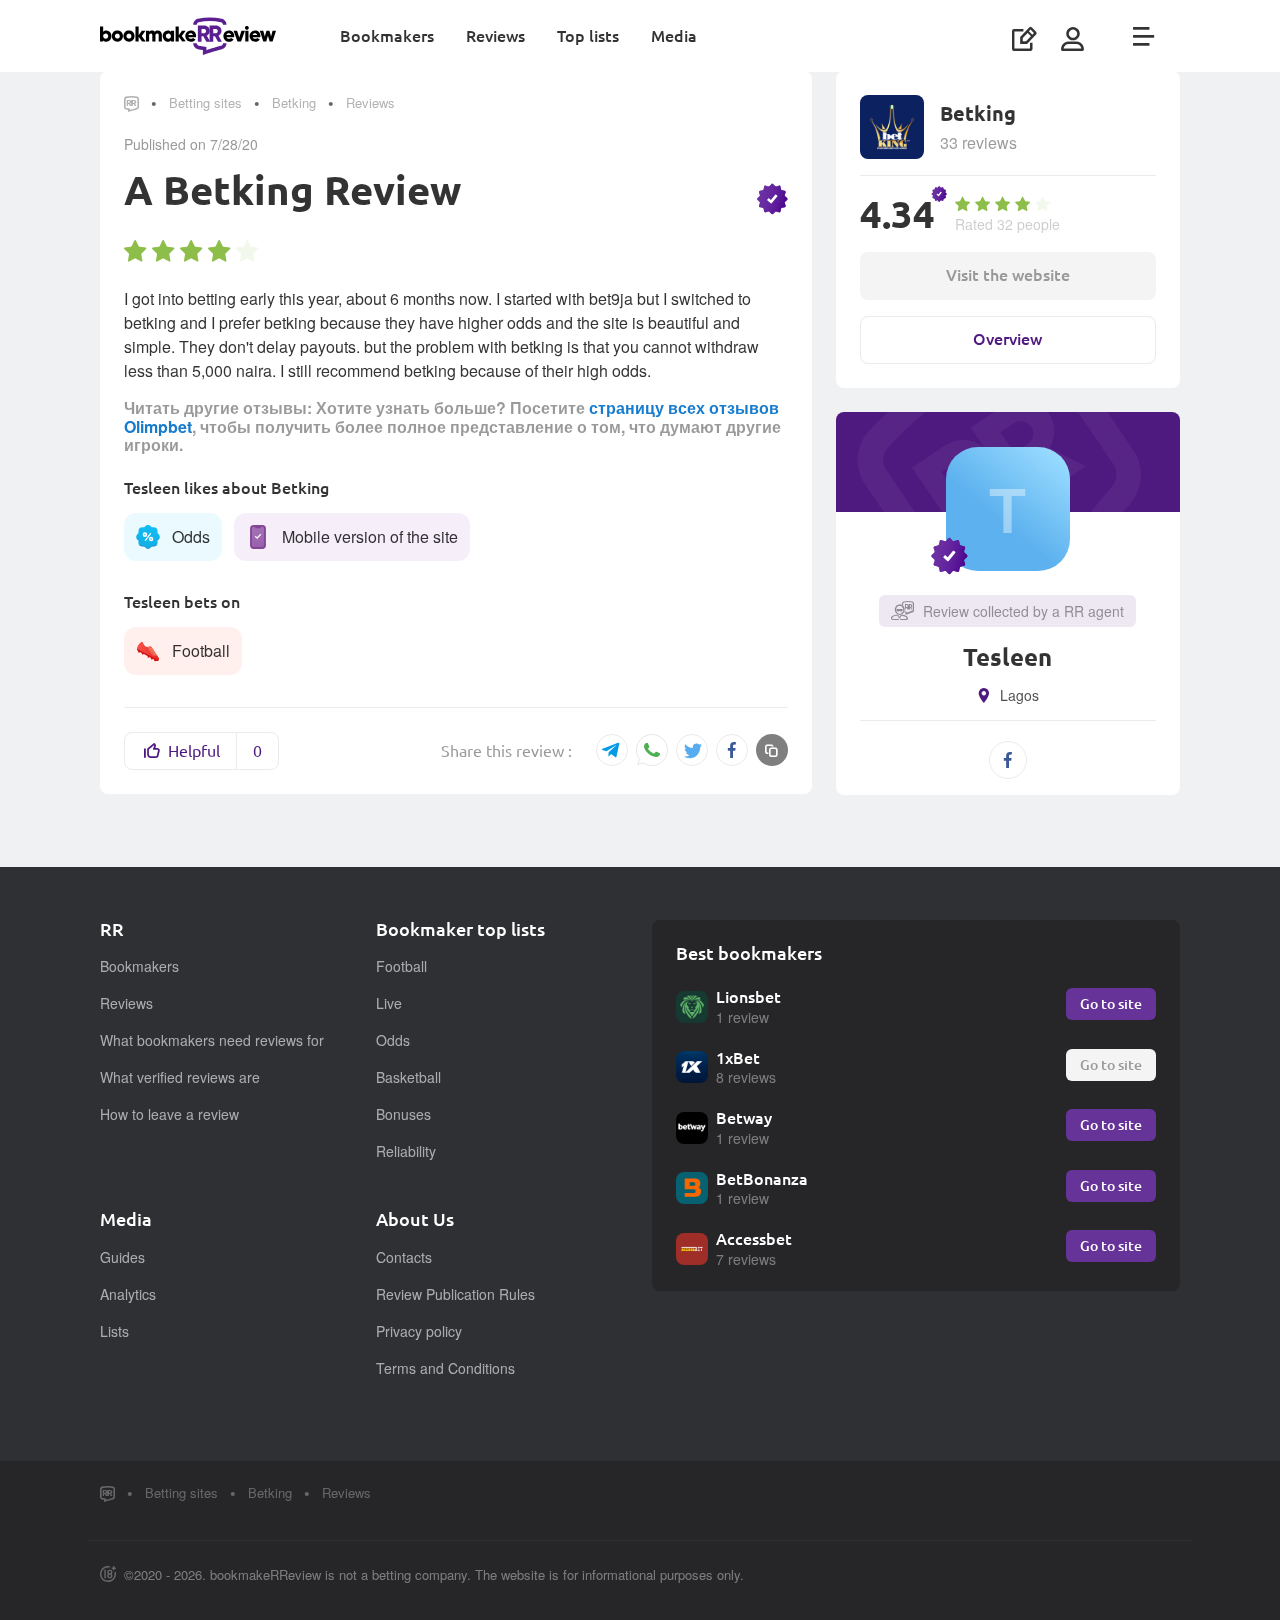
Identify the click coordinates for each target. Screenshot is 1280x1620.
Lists (114, 1331)
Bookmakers (387, 35)
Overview (1007, 338)
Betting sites (205, 102)
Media (674, 35)
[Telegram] (612, 750)
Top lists (588, 35)
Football (401, 966)
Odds (393, 1040)
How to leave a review (169, 1114)
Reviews (495, 35)
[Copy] (772, 750)
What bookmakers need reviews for (212, 1040)
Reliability (406, 1151)
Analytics (128, 1294)
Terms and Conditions (445, 1368)
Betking (294, 102)
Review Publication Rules (455, 1294)
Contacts (404, 1257)
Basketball (408, 1077)
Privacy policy (419, 1331)
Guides (122, 1257)
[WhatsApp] (652, 751)
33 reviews (978, 142)
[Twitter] (692, 750)
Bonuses (403, 1114)
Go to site (1111, 1003)
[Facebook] (732, 750)
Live (389, 1003)
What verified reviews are (180, 1077)
